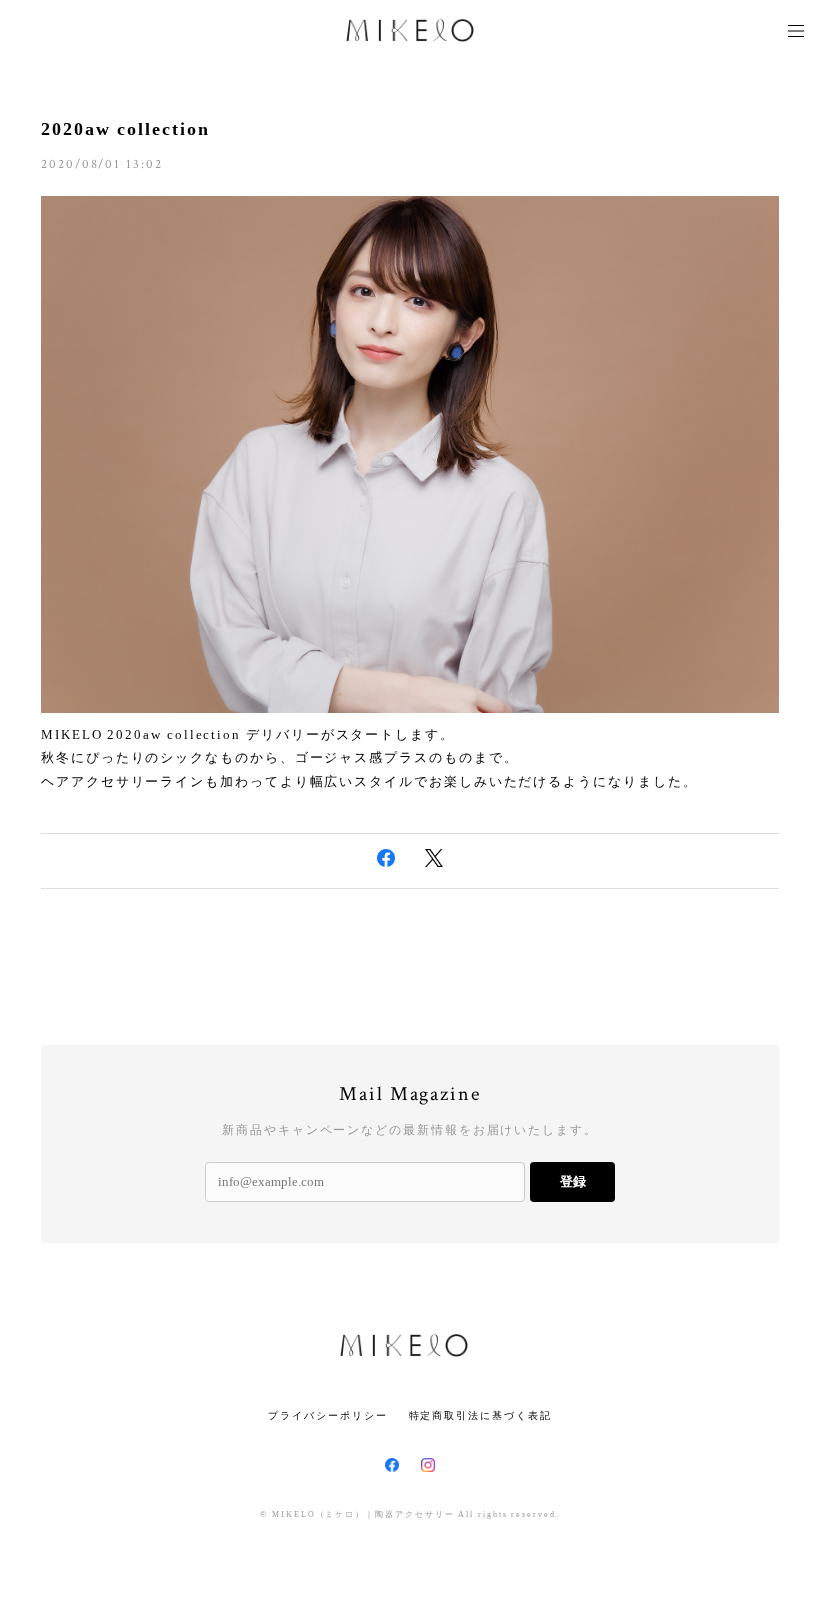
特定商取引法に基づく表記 (480, 1415)
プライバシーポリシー (327, 1415)
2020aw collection (125, 129)
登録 (573, 1181)
